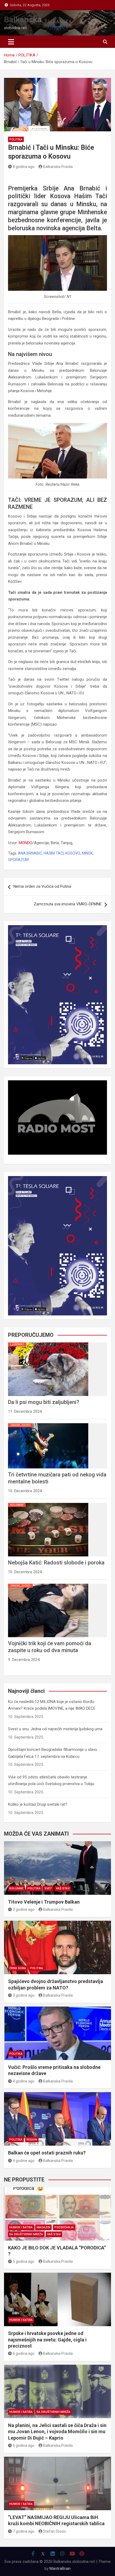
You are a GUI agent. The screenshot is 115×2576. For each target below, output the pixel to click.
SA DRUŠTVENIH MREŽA (26, 2234)
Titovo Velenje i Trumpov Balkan (44, 1902)
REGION (32, 2140)
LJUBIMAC (17, 1344)
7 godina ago (24, 2531)
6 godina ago (24, 2353)
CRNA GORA (18, 1968)
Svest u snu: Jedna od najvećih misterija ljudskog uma (55, 1729)
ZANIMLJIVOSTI (20, 1425)
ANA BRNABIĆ (30, 853)
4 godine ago (24, 2081)
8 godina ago (24, 167)
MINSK (87, 853)
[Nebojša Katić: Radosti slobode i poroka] (48, 1503)
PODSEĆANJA (64, 2227)
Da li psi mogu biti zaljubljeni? (44, 1402)
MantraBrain (60, 2569)
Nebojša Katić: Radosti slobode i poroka (56, 1563)
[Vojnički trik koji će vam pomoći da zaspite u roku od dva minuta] (48, 1584)
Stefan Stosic (55, 2531)
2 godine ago (24, 1909)
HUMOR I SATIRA (21, 2227)
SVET (48, 1888)
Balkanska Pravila (58, 167)
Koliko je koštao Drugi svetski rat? (38, 1804)
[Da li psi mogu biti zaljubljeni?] (48, 1342)
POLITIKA (16, 139)
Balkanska (23, 19)
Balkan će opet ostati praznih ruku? (47, 2153)
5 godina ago (24, 2261)
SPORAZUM (18, 860)
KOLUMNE (17, 1505)
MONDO (26, 843)
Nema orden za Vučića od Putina (42, 886)
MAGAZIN (43, 2227)
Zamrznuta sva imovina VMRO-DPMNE (68, 904)
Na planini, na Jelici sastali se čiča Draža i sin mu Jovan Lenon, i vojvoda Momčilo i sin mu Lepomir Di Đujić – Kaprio (57, 2432)
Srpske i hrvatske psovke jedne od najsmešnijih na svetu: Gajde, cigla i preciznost (47, 2340)
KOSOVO (73, 853)
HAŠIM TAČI (54, 853)
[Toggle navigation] (11, 42)
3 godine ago (24, 1995)
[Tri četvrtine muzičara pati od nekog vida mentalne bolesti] (48, 1423)
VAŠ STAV (63, 1888)
